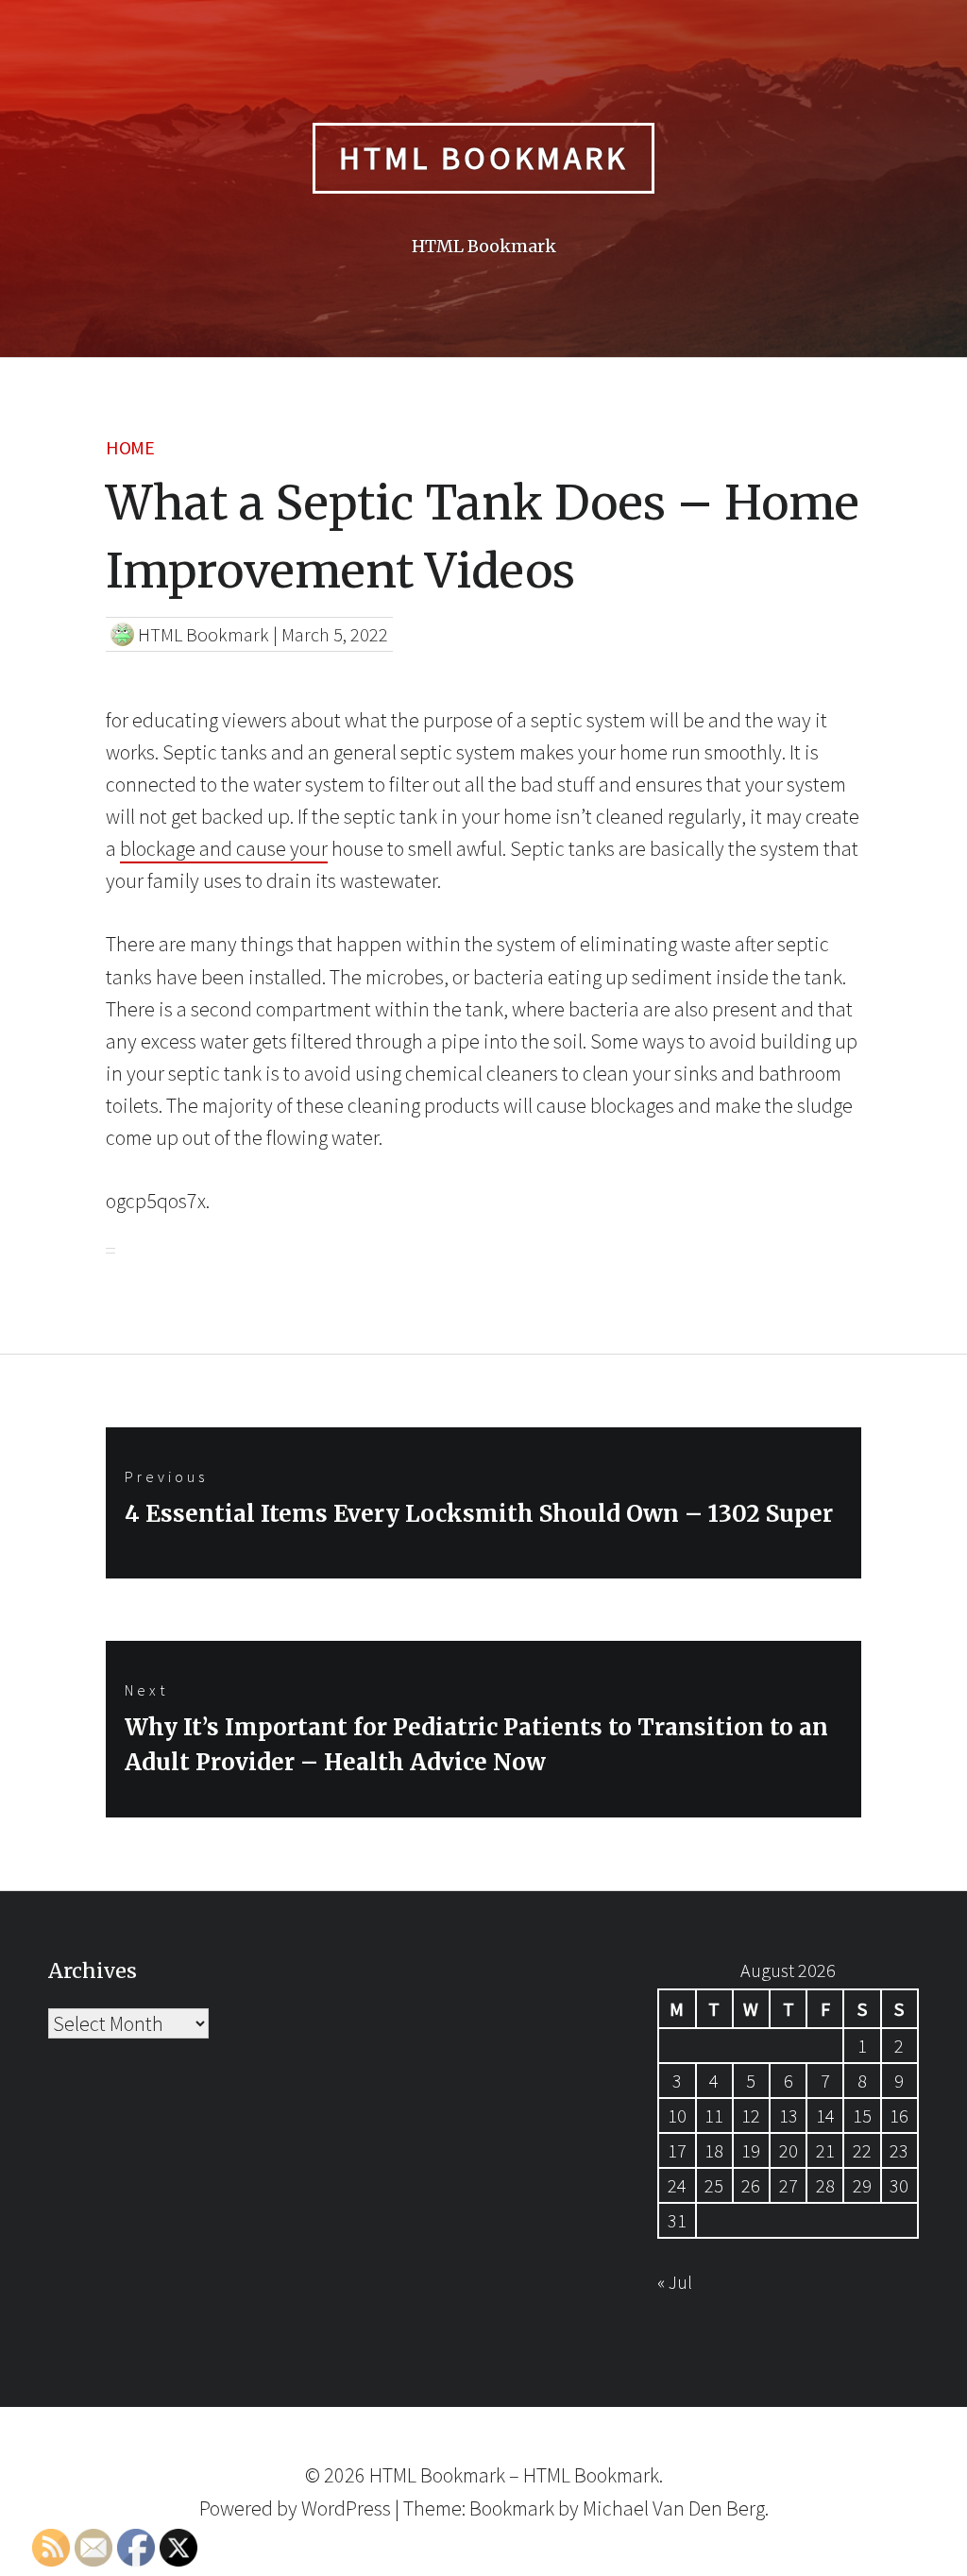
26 (751, 2185)
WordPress (346, 2508)
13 (789, 2115)
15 (862, 2115)
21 (825, 2150)
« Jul (675, 2282)
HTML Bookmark (483, 158)
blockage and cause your (224, 848)
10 (677, 2115)
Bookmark (512, 2508)
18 (714, 2150)
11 (714, 2115)
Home (130, 447)
